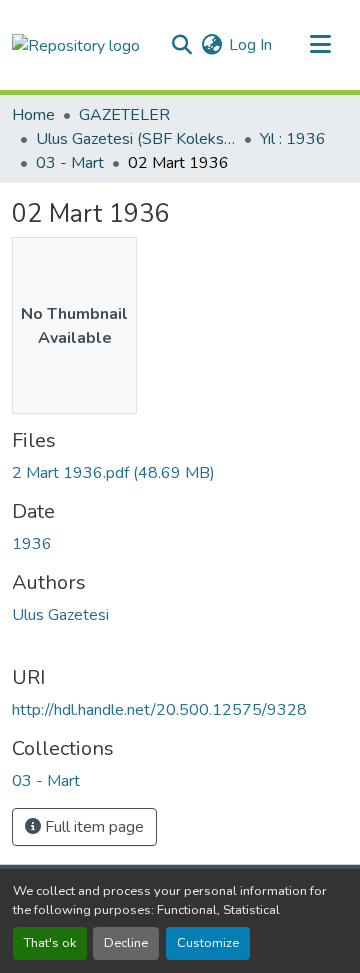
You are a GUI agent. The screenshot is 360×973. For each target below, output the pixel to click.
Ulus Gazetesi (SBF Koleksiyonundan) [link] (136, 139)
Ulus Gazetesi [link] (60, 615)
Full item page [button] (92, 827)
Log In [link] (250, 45)
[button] (76, 44)
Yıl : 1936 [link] (293, 139)
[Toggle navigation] (320, 45)
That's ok (50, 943)
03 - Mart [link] (70, 163)
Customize (208, 943)
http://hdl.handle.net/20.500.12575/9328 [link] (159, 710)
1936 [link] (32, 544)
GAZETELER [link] (124, 115)
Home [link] (33, 115)
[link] (180, 473)
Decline (126, 943)
